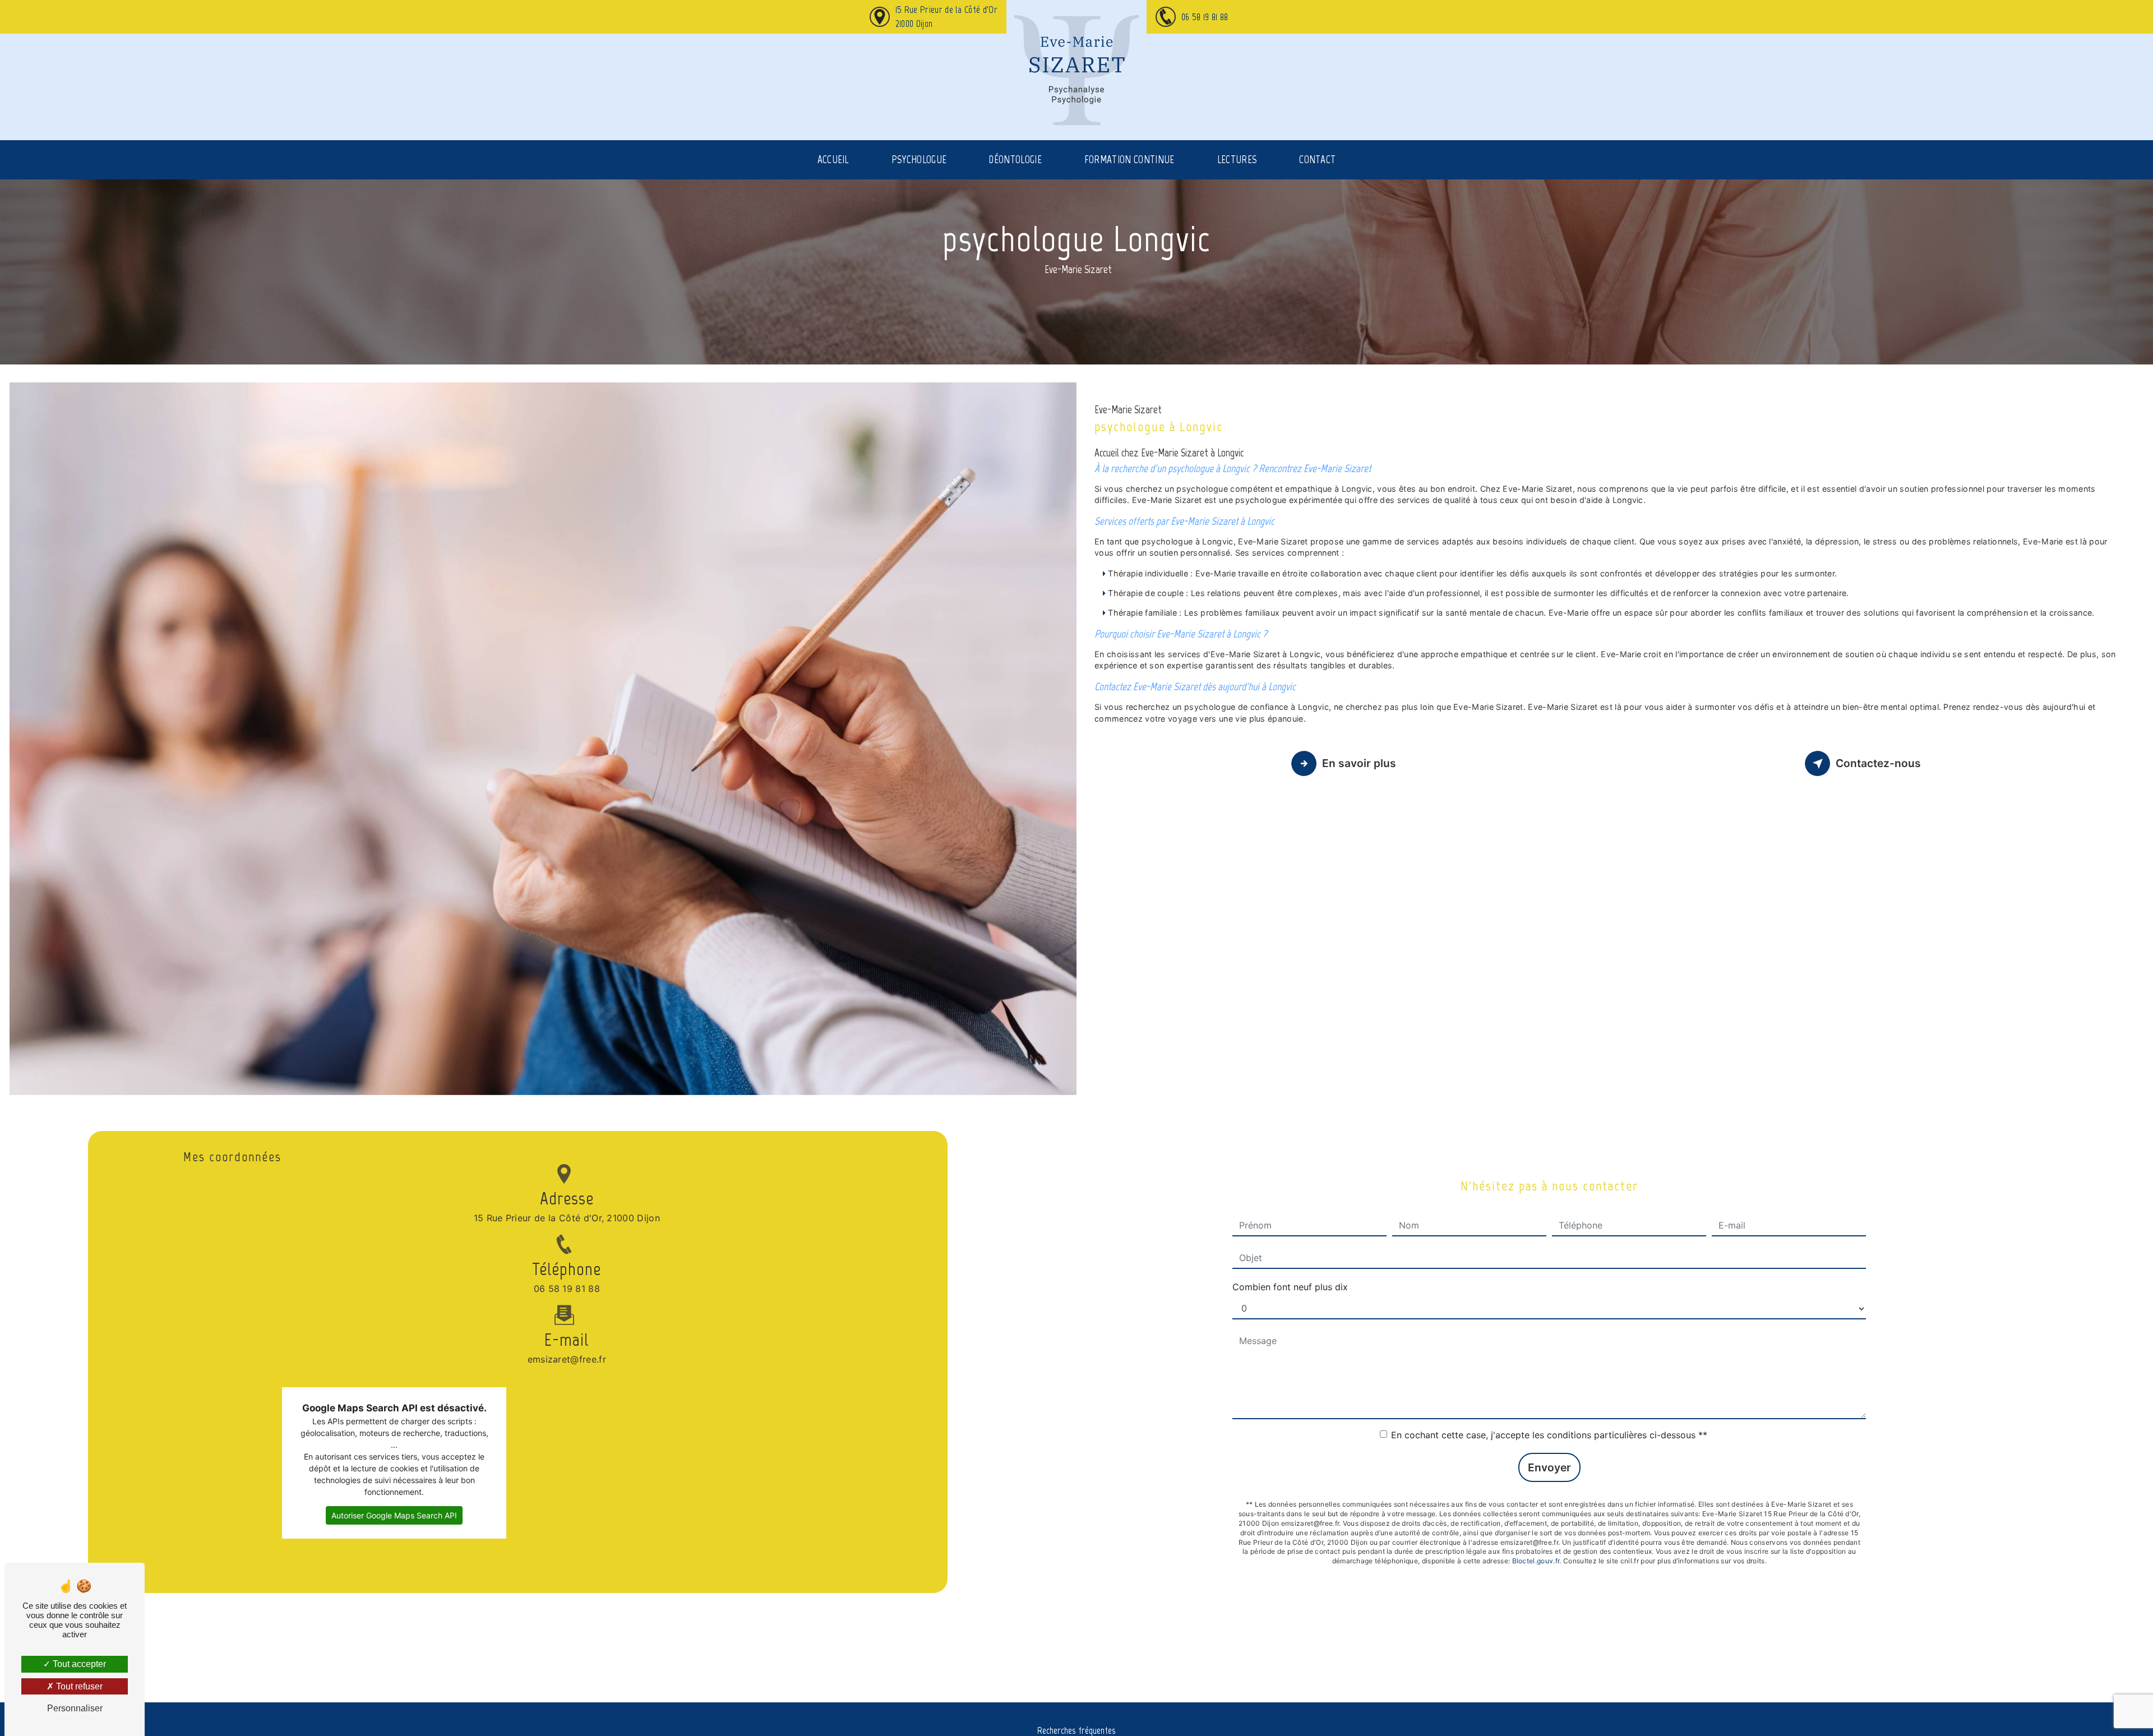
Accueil (833, 160)
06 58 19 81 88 (1205, 17)
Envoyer (1549, 1467)
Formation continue (1129, 160)
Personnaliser (75, 1708)
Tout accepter (78, 1664)
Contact (1317, 160)
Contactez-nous (1878, 763)
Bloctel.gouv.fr (1536, 1561)
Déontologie (1015, 160)
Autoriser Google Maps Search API (394, 1515)
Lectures (1237, 160)
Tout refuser (78, 1686)
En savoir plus (1359, 763)
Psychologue (919, 160)
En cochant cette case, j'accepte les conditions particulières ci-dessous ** (1549, 1435)
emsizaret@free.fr (567, 1359)
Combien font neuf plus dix (1290, 1287)
